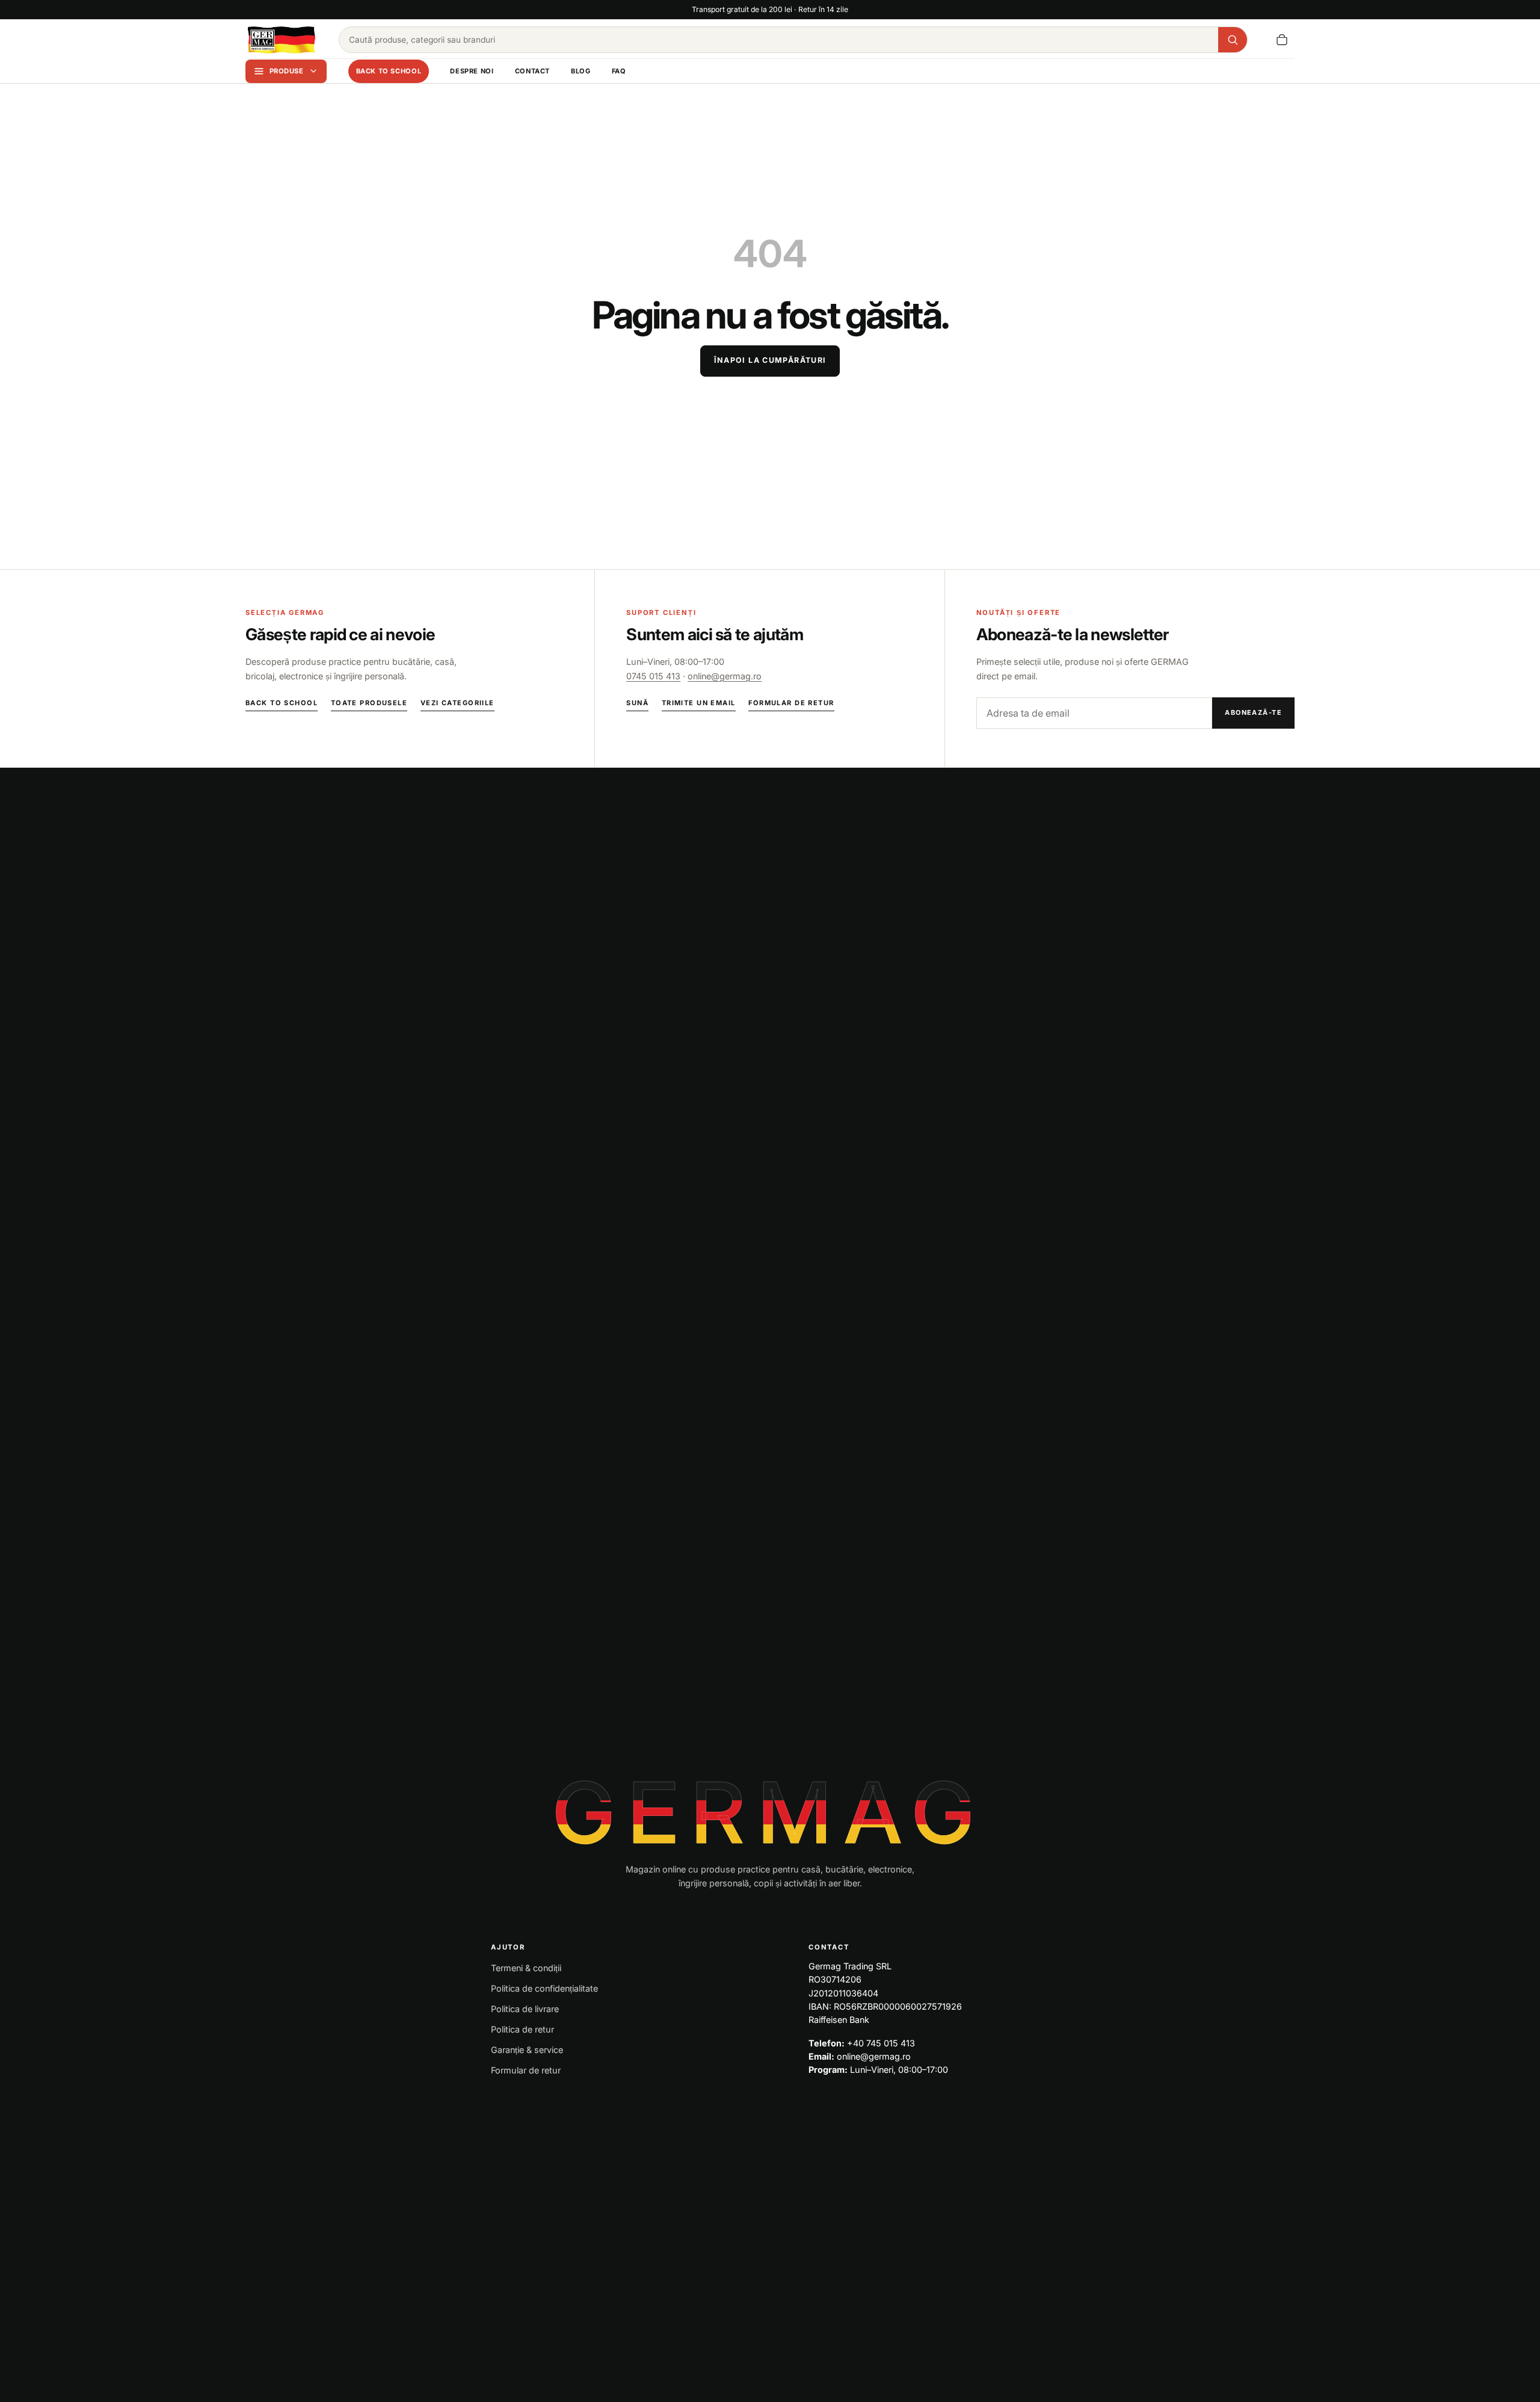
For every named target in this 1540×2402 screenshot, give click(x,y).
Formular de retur (791, 703)
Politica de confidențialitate (544, 1988)
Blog (581, 71)
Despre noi (472, 71)
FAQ (619, 71)
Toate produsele (369, 703)
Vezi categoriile (457, 703)
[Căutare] (1233, 40)
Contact (532, 71)
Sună (637, 703)
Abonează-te (1253, 712)
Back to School (389, 71)
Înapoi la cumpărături (770, 360)
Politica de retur (522, 2029)
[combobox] (779, 40)
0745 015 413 (653, 676)
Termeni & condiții (526, 1968)
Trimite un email (699, 703)
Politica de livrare (525, 2009)
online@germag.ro (725, 676)
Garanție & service (527, 2050)
